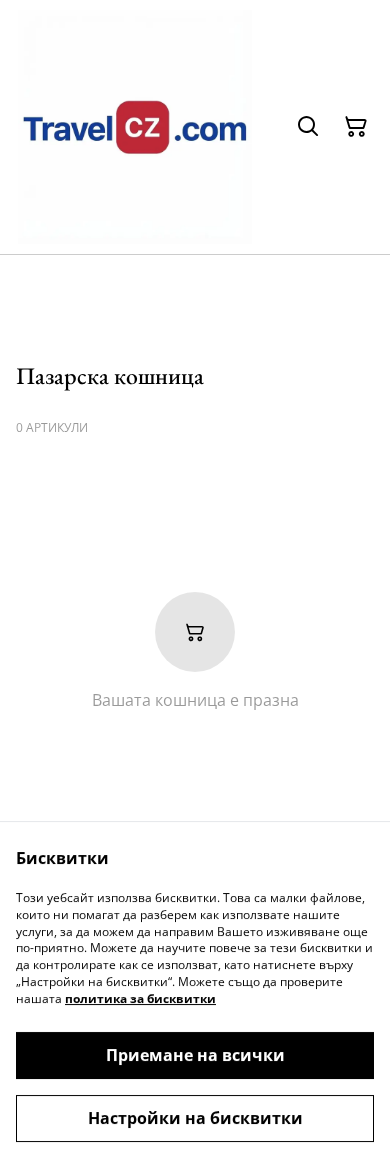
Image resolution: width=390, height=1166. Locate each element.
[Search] (308, 127)
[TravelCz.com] (135, 127)
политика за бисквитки (140, 998)
